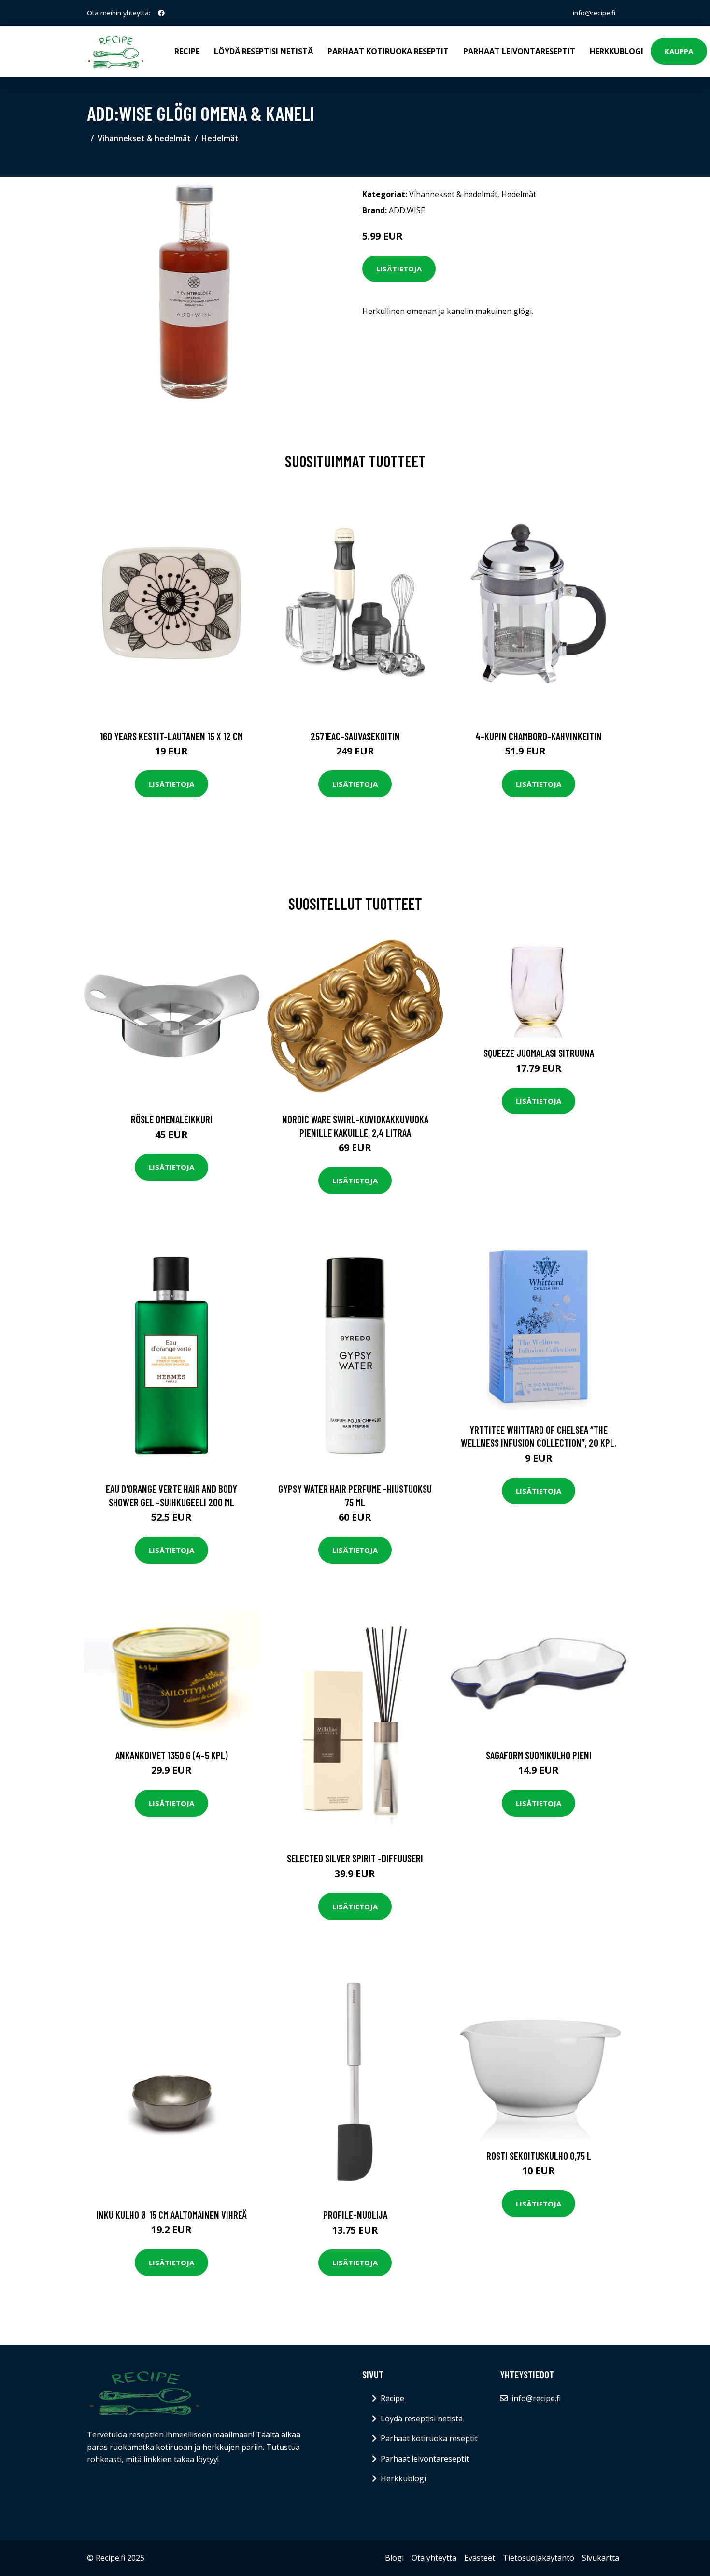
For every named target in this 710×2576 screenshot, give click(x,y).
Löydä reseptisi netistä (263, 51)
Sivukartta (601, 2558)
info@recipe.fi (594, 13)
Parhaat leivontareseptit (519, 51)
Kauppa (679, 51)
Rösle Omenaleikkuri (172, 1119)
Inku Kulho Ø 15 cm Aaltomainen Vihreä (171, 2214)
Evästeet (480, 2558)
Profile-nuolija (355, 2214)
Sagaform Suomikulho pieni (539, 1755)
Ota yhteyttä (434, 2558)
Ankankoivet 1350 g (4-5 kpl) (172, 1755)
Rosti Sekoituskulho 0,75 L (539, 2156)
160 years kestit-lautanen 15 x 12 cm (171, 736)
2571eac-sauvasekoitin (355, 736)
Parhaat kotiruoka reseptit (388, 51)
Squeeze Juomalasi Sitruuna (539, 1053)
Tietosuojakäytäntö (539, 2558)
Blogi (394, 2558)
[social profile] (161, 13)
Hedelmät (220, 138)
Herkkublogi (617, 51)
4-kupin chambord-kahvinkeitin (539, 736)
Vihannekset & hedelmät (144, 138)
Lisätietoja (399, 269)
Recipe (187, 51)
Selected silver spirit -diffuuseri (355, 1858)
